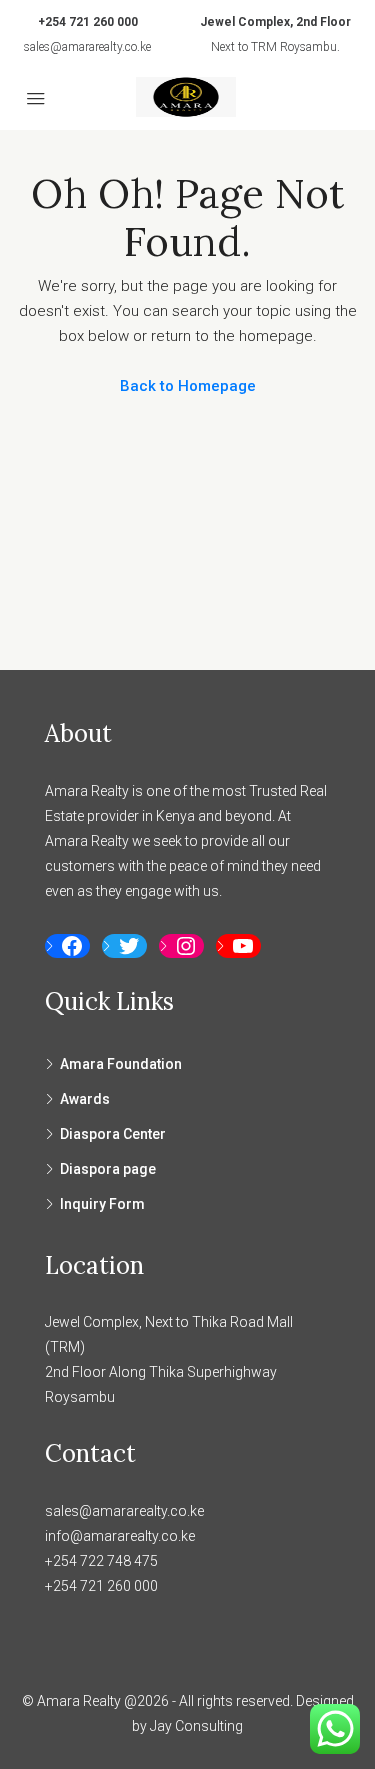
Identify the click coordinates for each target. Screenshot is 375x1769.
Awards (85, 1099)
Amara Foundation (121, 1064)
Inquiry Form (102, 1204)
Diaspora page (108, 1169)
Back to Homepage (188, 386)
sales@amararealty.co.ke (87, 47)
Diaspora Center (113, 1134)
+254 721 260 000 (88, 22)
